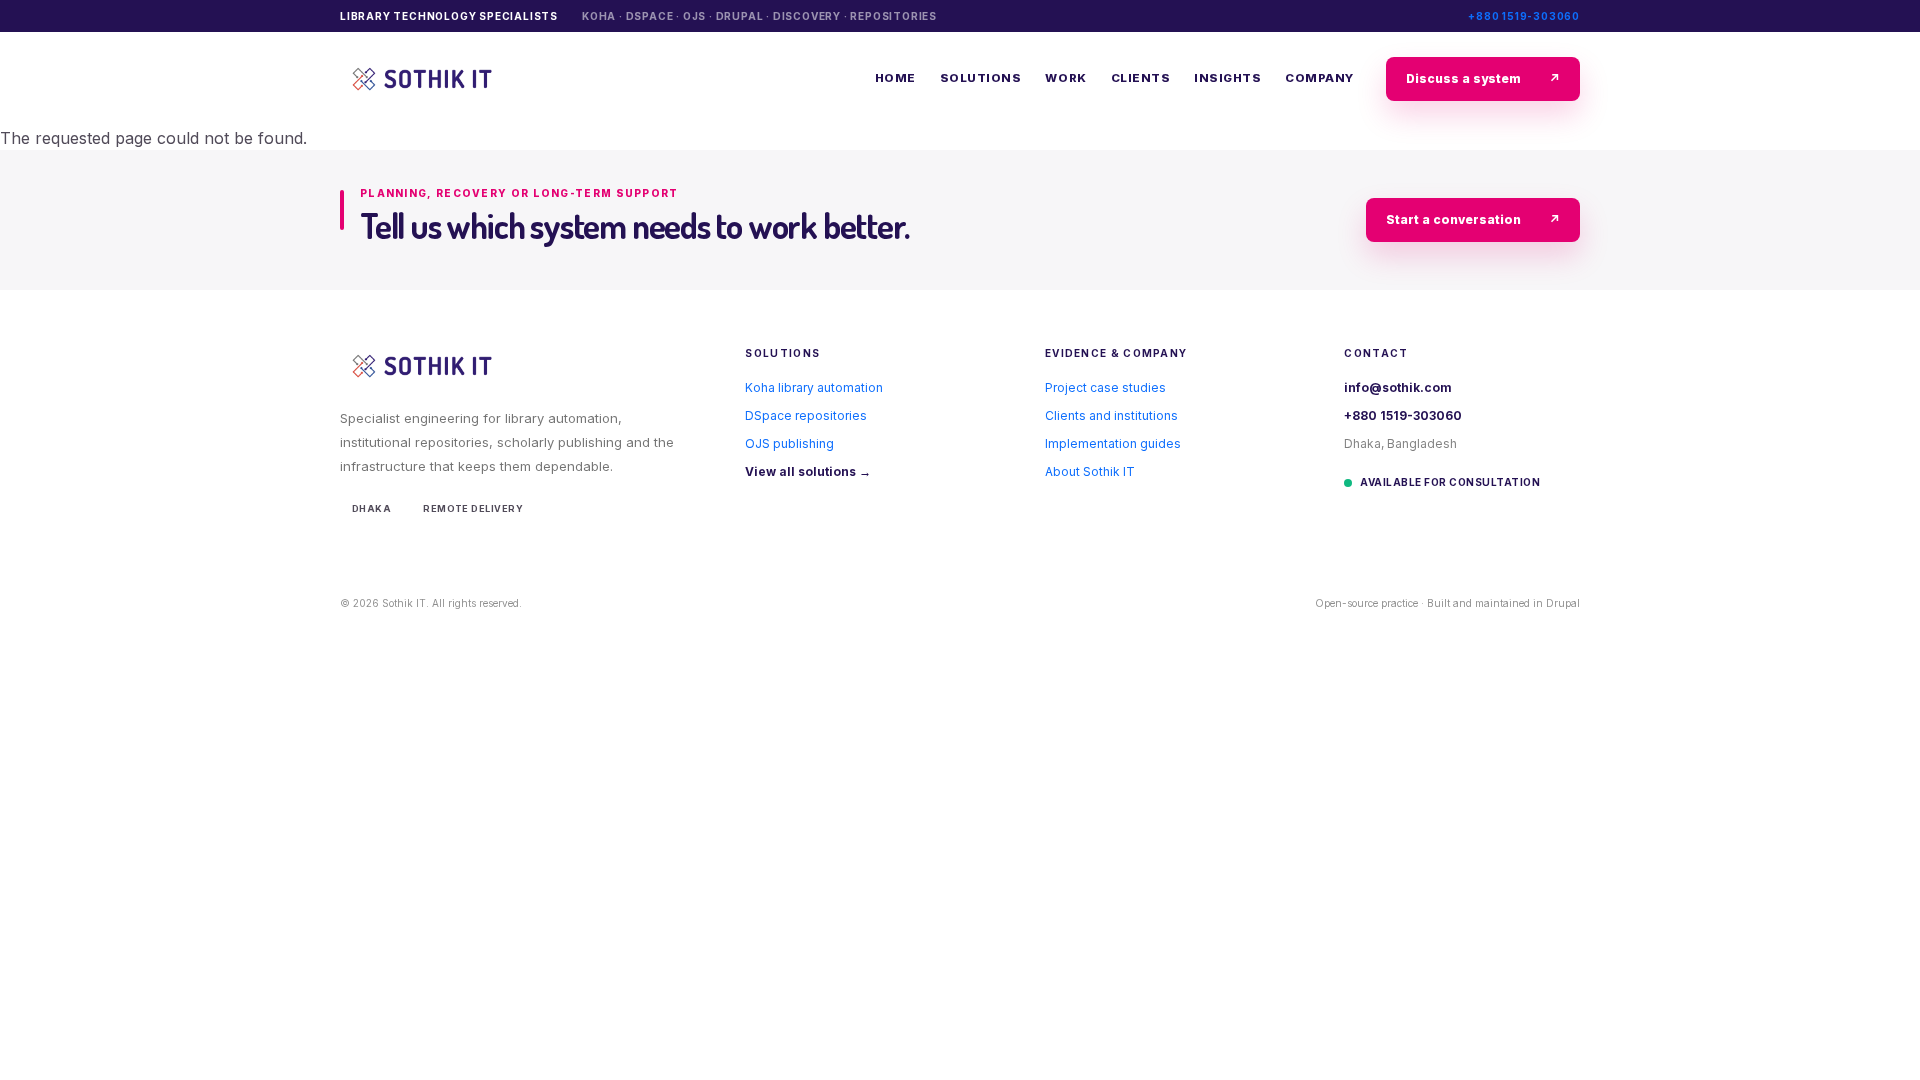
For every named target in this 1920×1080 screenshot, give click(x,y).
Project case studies (1105, 387)
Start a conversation (1473, 219)
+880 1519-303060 (1524, 16)
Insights (1227, 78)
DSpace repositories (806, 415)
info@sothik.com (1398, 387)
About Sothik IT (1090, 471)
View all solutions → (808, 471)
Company (1319, 78)
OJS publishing (789, 443)
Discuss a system (1483, 78)
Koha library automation (814, 387)
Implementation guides (1113, 443)
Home (895, 78)
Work (1065, 78)
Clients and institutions (1111, 415)
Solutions (981, 78)
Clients (1141, 78)
